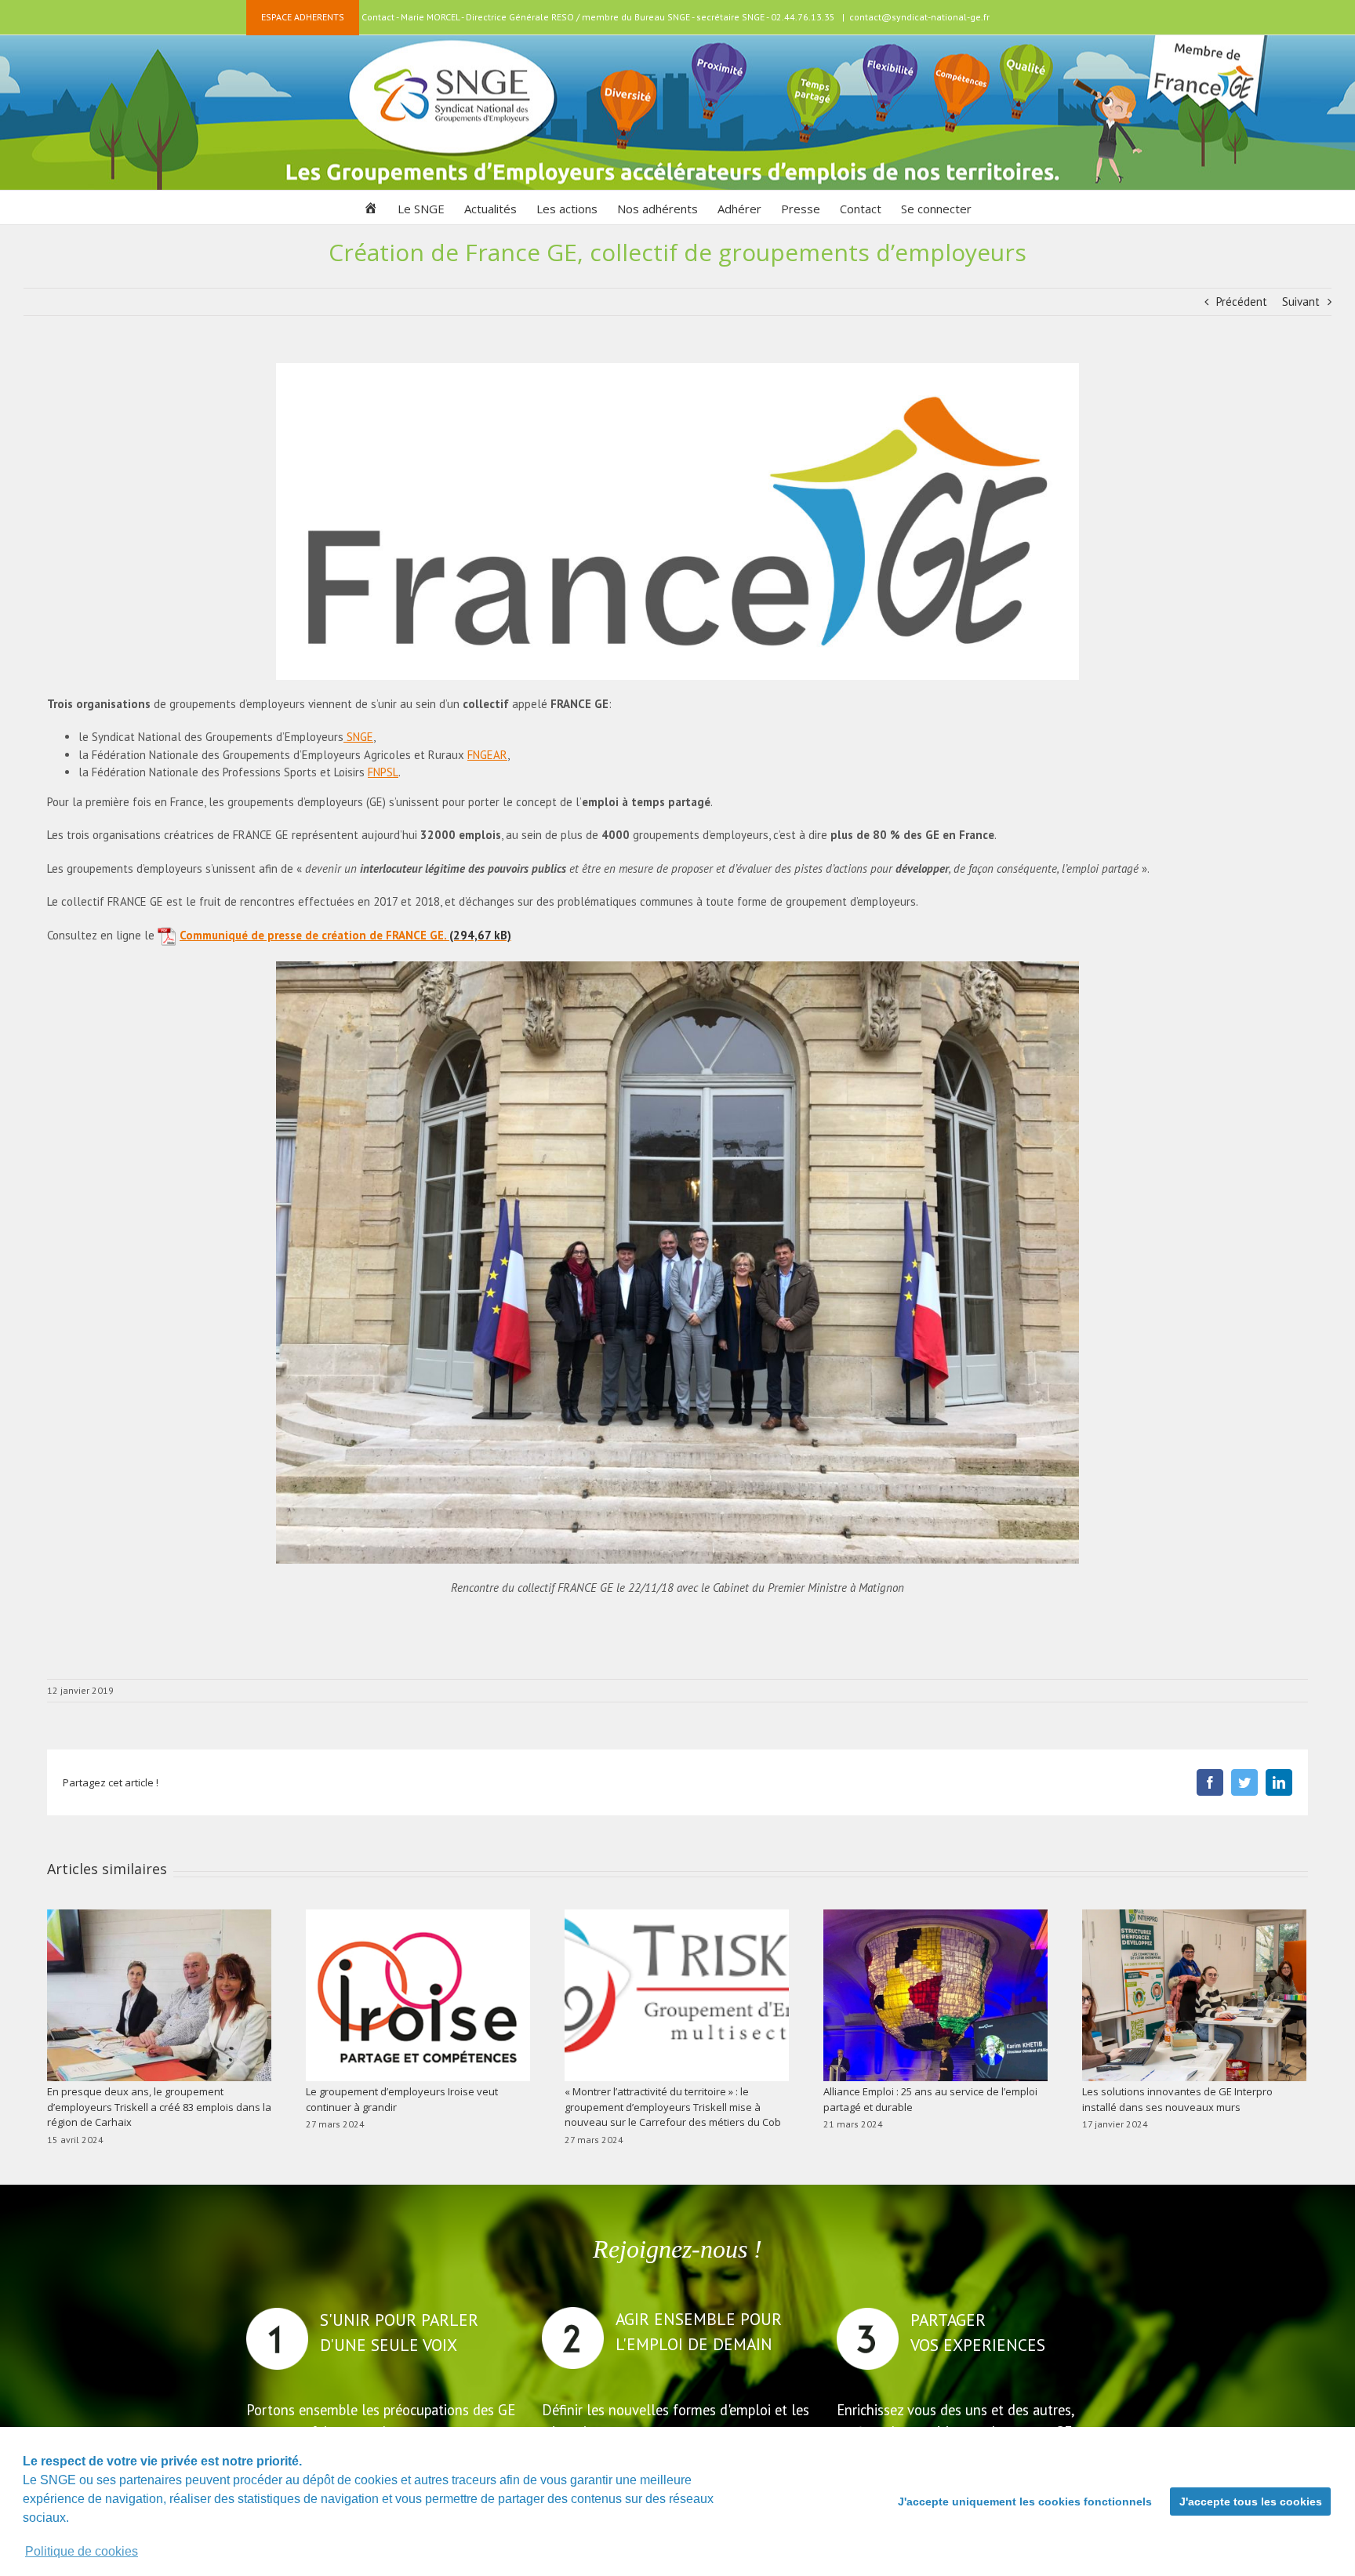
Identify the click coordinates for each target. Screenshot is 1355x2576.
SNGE (358, 737)
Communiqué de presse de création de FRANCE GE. (313, 935)
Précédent (1242, 302)
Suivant (1301, 302)
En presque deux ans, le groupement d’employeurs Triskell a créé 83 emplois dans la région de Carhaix (159, 2107)
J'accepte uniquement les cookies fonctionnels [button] (1025, 2502)
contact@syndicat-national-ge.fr (919, 17)
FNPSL (383, 772)
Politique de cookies (82, 2551)
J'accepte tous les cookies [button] (1251, 2502)
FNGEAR (487, 755)
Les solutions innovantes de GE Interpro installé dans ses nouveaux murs (1177, 2099)
